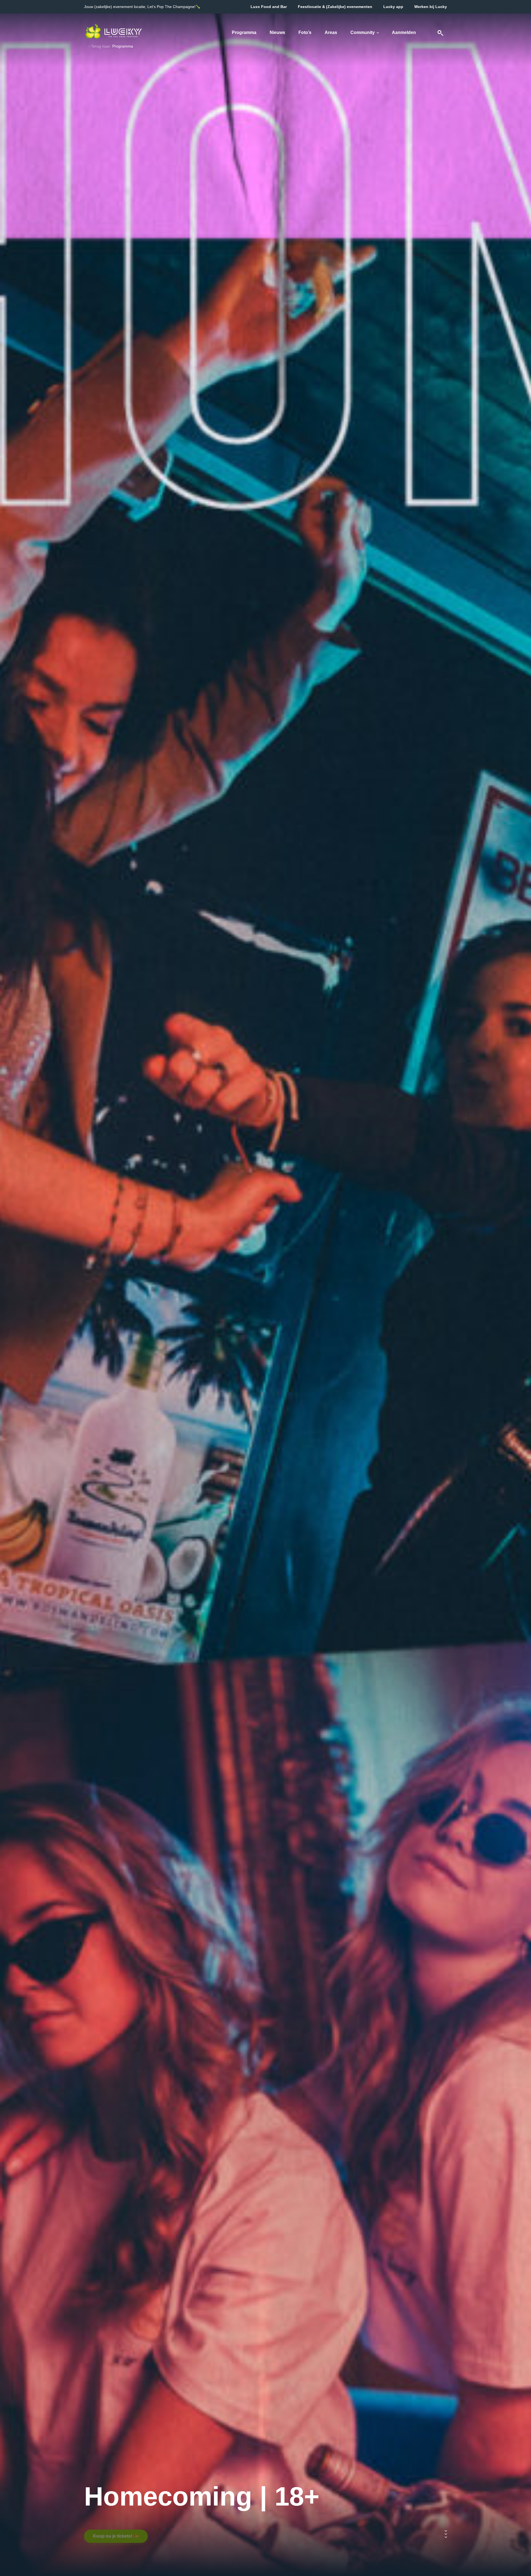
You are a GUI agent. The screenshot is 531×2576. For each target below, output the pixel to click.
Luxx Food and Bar (269, 7)
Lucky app (393, 7)
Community (363, 32)
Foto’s (305, 32)
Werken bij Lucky (431, 7)
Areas (331, 32)
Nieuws (277, 32)
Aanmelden (404, 32)
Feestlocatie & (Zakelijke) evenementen (335, 7)
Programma (244, 32)
